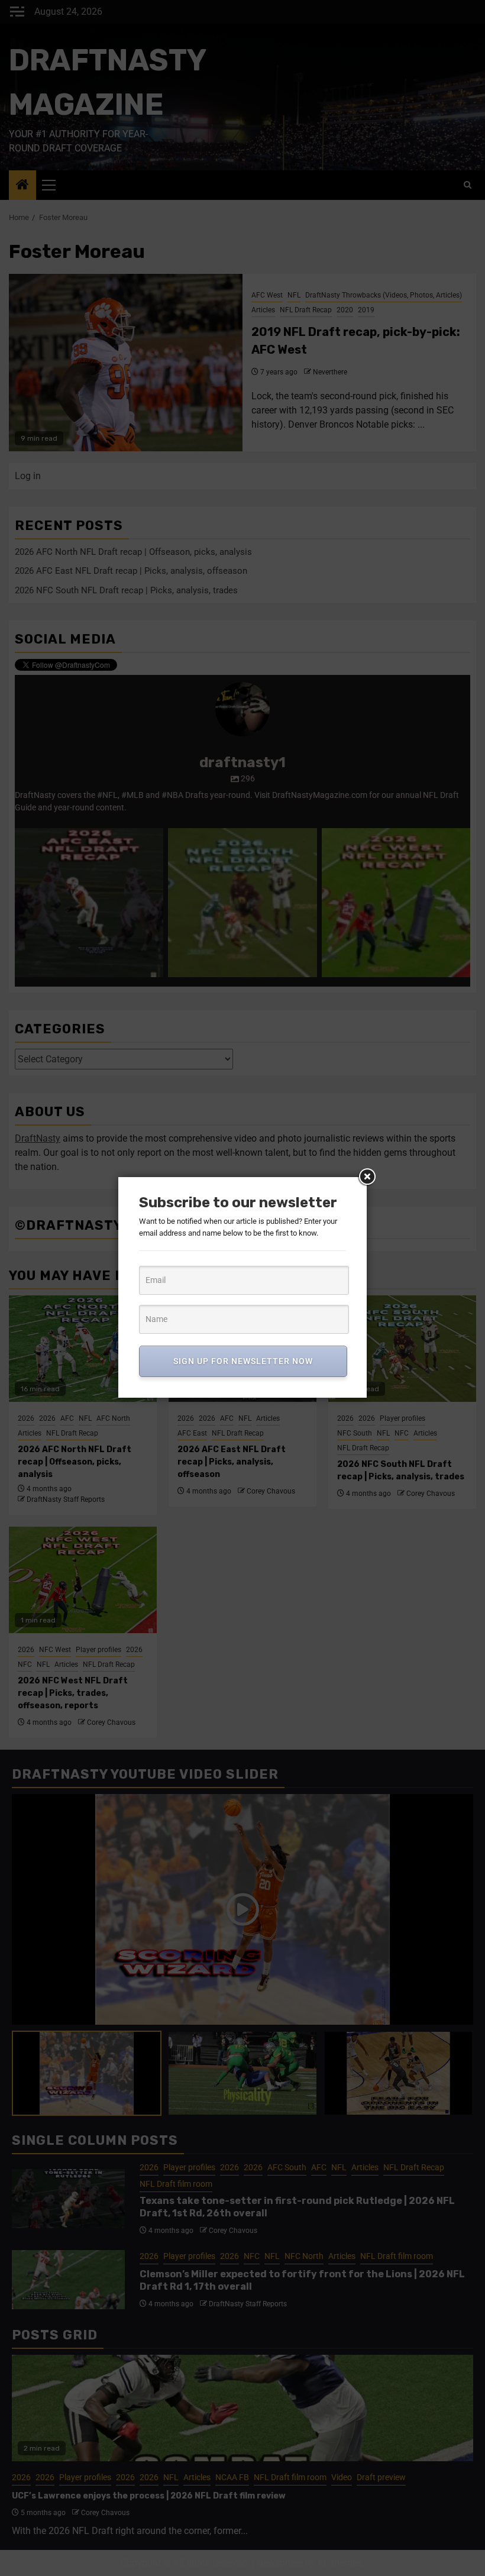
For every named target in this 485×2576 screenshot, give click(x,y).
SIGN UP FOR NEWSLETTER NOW (243, 1361)
